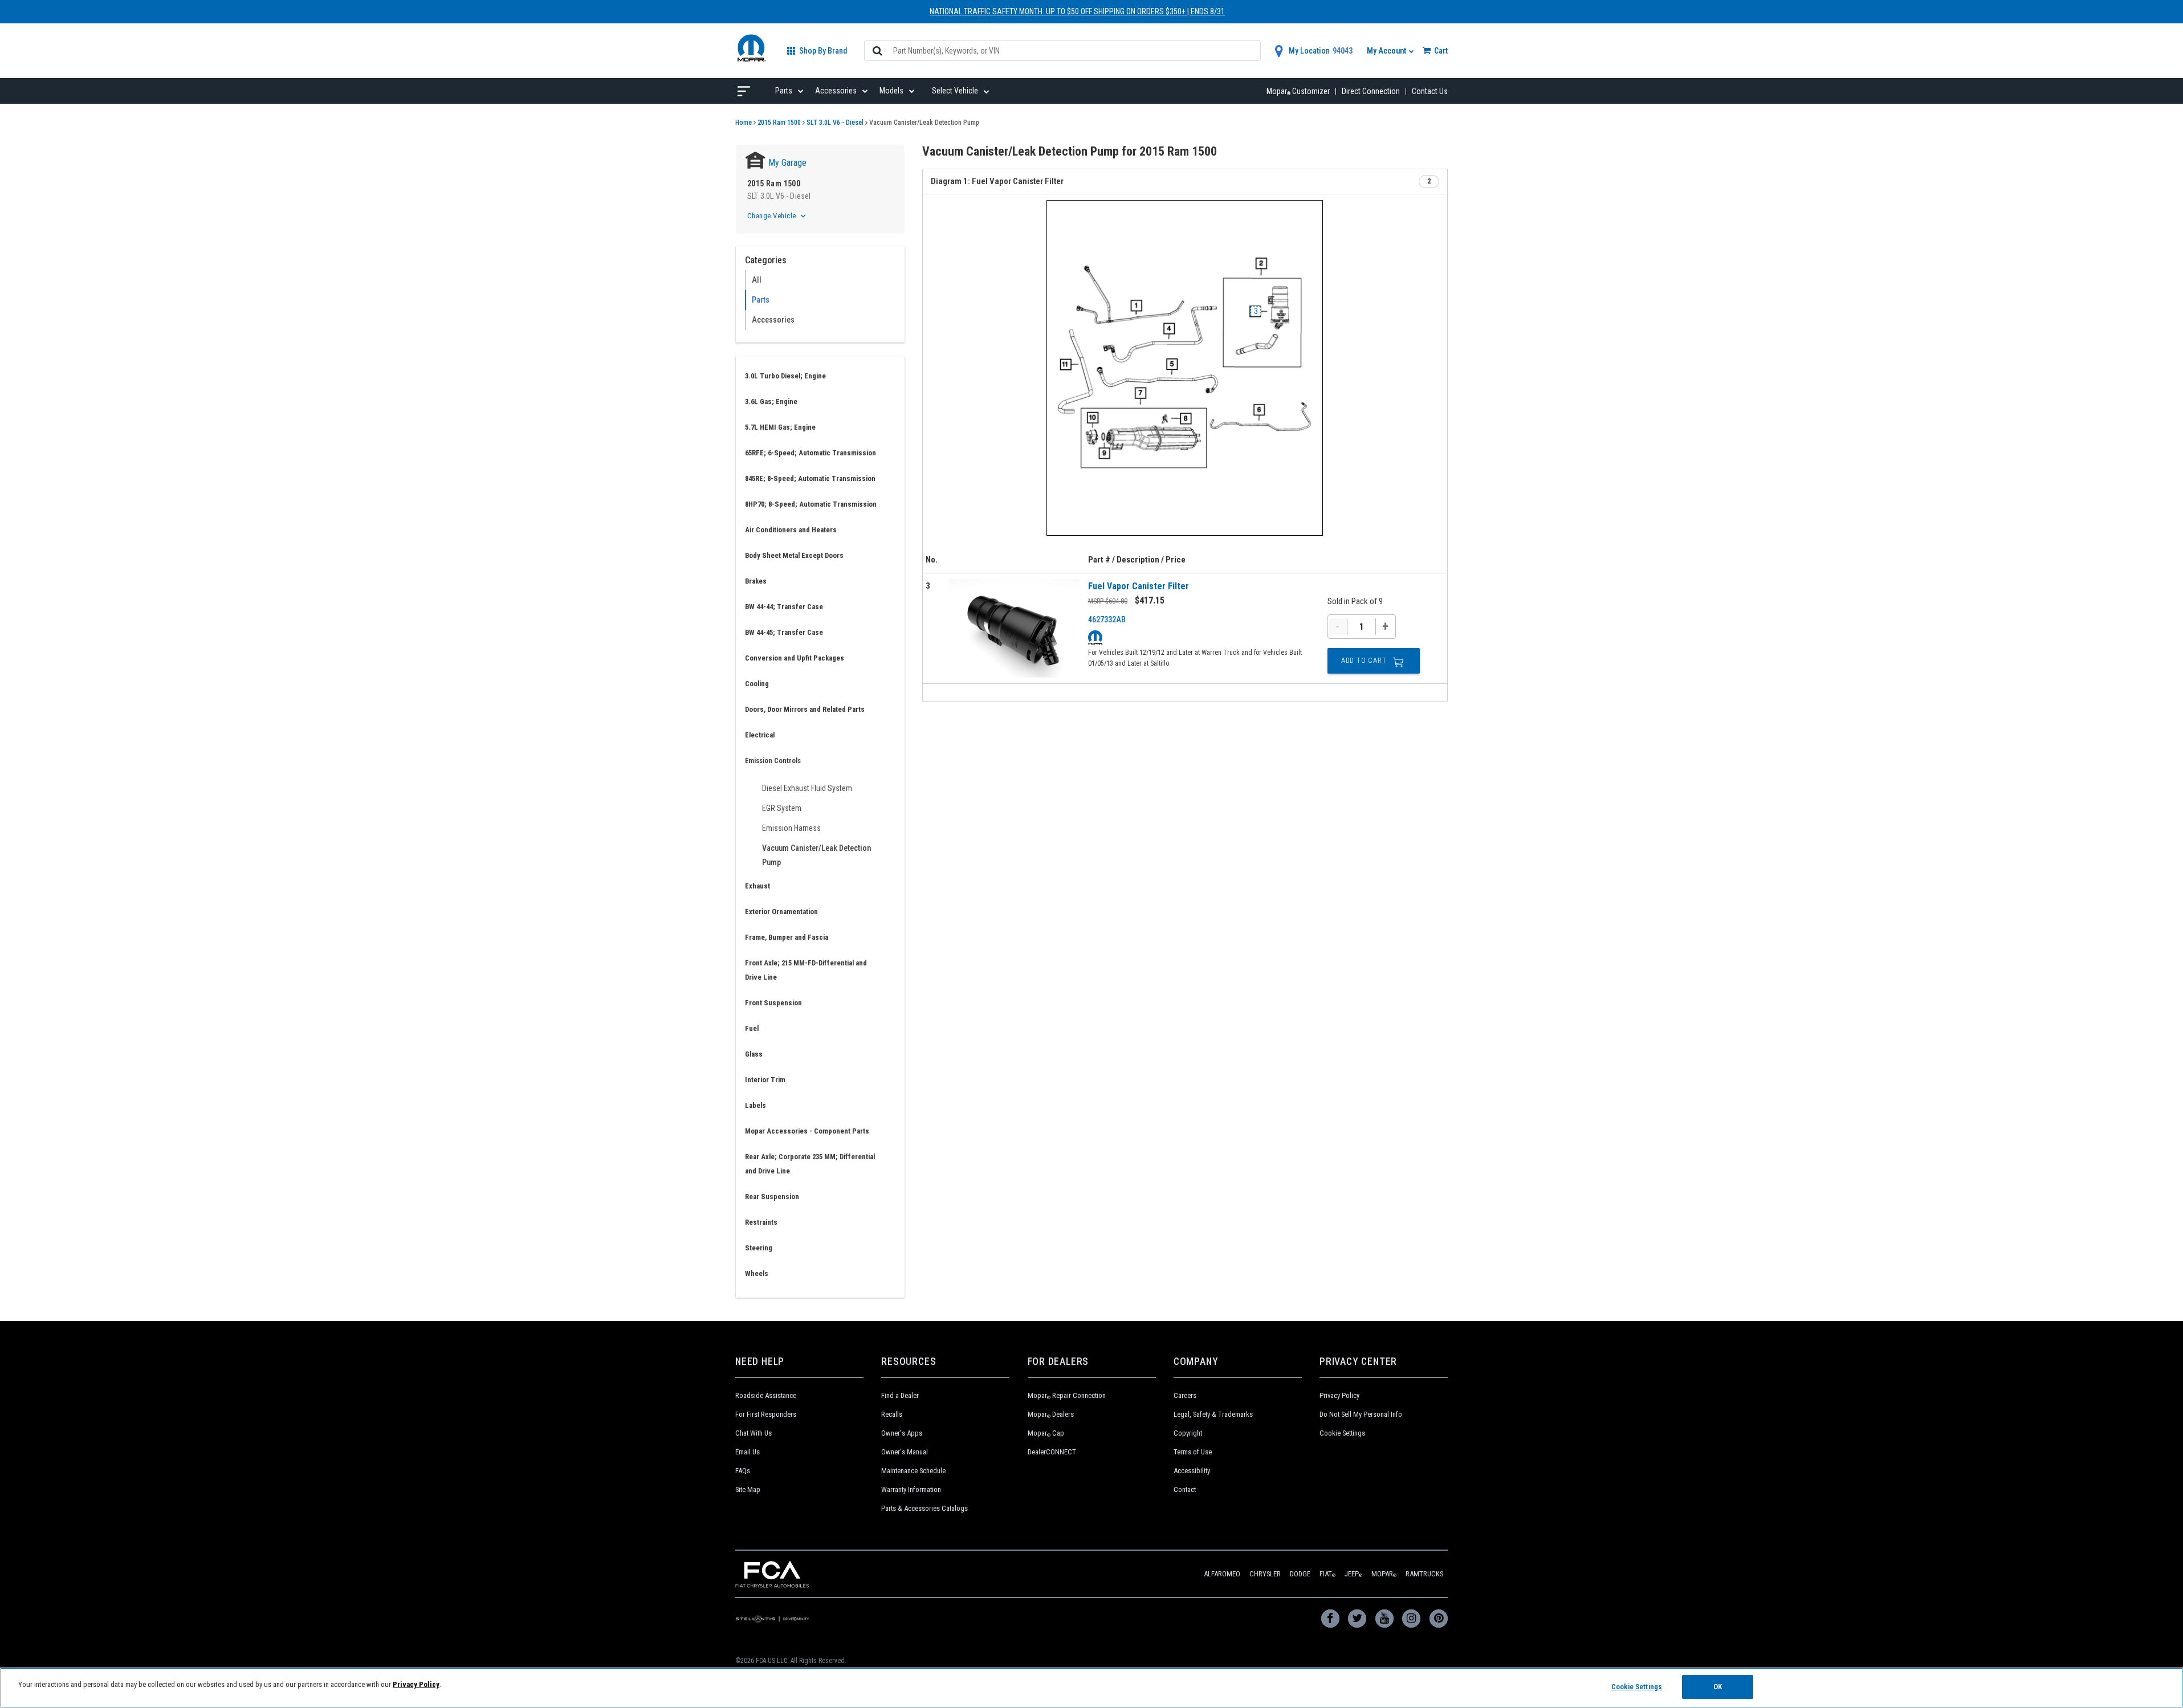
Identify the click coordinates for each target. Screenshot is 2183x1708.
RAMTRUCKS (1424, 1574)
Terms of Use (1193, 1452)
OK (1718, 1687)
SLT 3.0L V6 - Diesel (835, 123)
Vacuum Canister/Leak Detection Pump (816, 855)
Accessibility (1192, 1471)
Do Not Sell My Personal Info (1361, 1414)
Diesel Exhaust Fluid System (807, 788)
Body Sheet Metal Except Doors (794, 555)
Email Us (748, 1452)
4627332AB (1107, 619)
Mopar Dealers (1051, 1414)
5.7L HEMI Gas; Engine (780, 427)
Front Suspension (773, 1003)
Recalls (892, 1414)
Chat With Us (754, 1433)
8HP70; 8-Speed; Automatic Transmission (811, 504)
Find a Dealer (900, 1395)
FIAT (1327, 1574)
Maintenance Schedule (913, 1471)
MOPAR (1384, 1574)
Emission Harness (791, 828)
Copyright (1188, 1433)
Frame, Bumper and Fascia (787, 937)
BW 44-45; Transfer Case (784, 632)
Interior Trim (765, 1080)
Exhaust (757, 886)
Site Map (748, 1489)
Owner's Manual (905, 1452)
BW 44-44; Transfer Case (784, 607)
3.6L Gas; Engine (771, 401)
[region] (1091, 1688)
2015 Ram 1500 (779, 123)
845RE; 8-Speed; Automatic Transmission (810, 478)
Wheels (757, 1273)
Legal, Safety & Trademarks (1213, 1414)
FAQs (743, 1471)
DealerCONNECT (1052, 1452)
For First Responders (766, 1414)
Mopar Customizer (1298, 91)
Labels (756, 1105)
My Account (1387, 51)
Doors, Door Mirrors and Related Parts (805, 709)
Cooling (757, 684)
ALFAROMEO (1222, 1574)
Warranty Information (911, 1489)
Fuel (752, 1028)
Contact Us (1430, 91)
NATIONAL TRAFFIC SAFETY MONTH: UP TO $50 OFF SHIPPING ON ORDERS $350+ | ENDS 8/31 (1077, 11)
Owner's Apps (902, 1433)
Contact (1185, 1489)
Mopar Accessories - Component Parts (807, 1131)
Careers (1185, 1395)
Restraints (761, 1222)
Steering (759, 1248)
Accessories (773, 320)
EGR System (782, 808)
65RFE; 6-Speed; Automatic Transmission (811, 453)
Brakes (756, 581)
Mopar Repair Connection (1067, 1395)
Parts (761, 300)
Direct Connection (1371, 91)
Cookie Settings (1342, 1433)
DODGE (1300, 1574)
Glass (754, 1054)
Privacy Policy (1339, 1395)
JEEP (1353, 1574)
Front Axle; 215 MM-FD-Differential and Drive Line (806, 970)
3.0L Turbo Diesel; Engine (785, 376)
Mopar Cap (1046, 1433)
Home (744, 123)
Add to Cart (1364, 661)
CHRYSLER (1265, 1574)
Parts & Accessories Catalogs (924, 1508)
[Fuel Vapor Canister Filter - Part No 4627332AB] (1014, 628)
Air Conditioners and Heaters (791, 530)
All (757, 280)
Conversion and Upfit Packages (795, 658)
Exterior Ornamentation (781, 912)
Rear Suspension (772, 1197)
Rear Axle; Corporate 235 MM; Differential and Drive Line (810, 1164)
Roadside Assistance (766, 1395)
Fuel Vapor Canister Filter (1139, 586)
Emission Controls (773, 761)
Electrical (760, 735)
